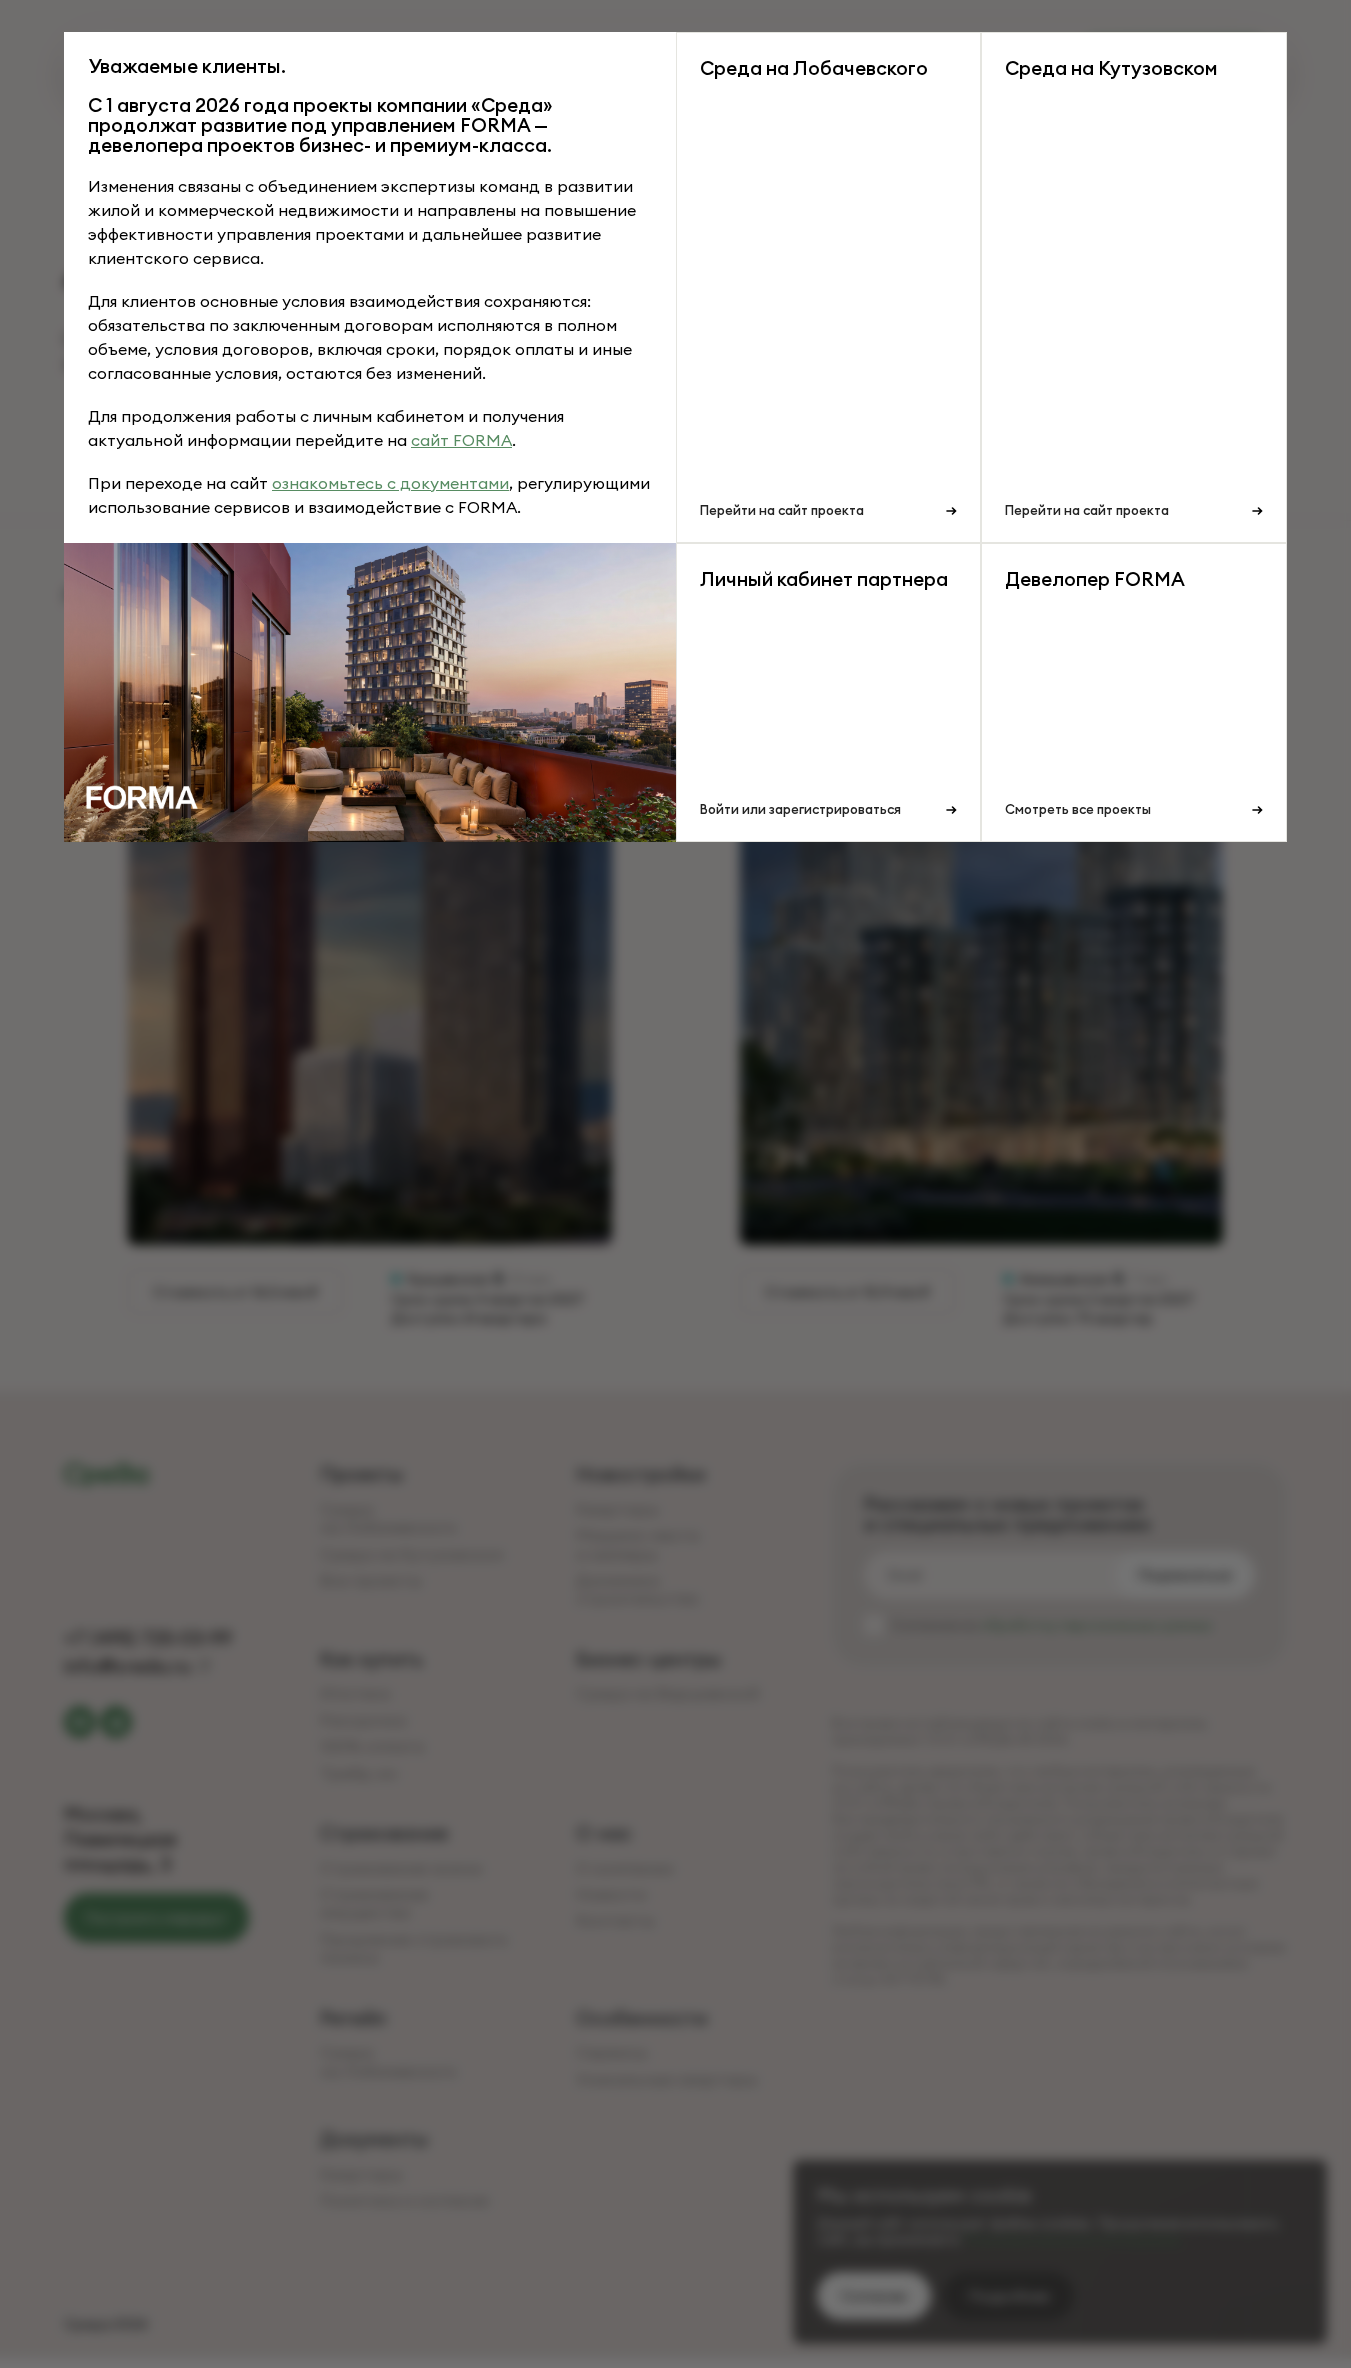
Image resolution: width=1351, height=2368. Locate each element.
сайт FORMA (461, 440)
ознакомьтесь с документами (390, 483)
